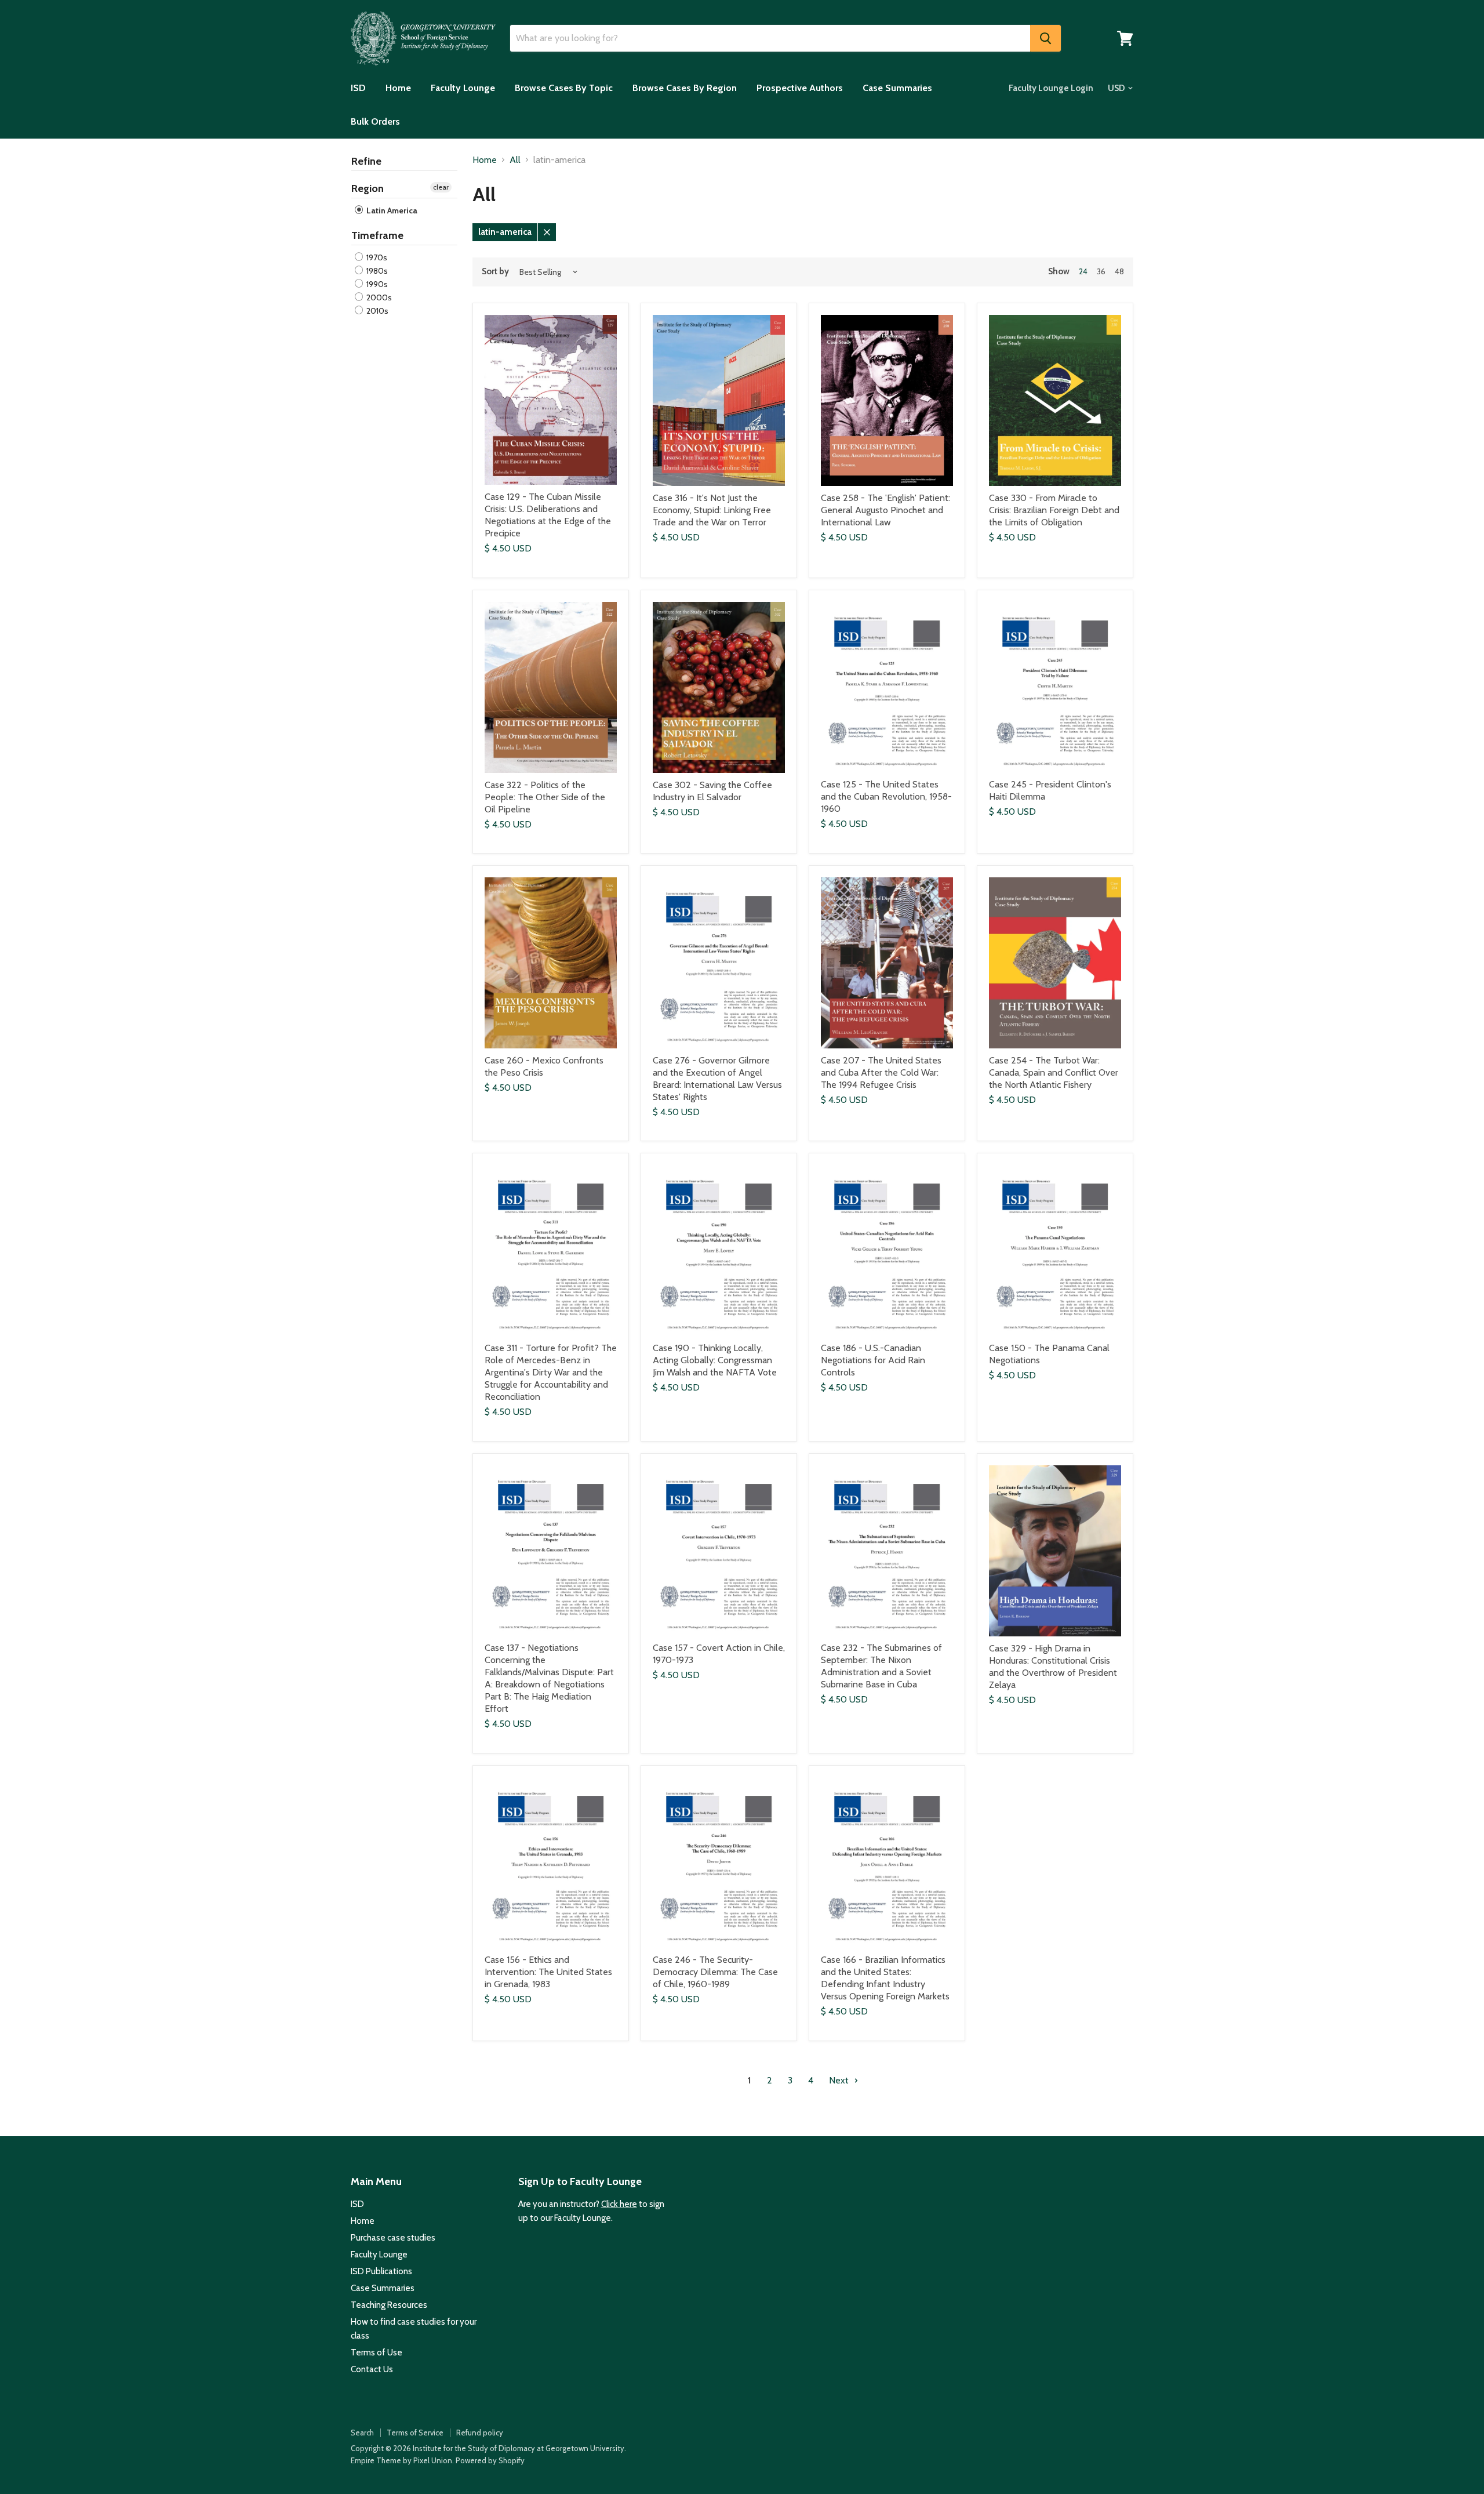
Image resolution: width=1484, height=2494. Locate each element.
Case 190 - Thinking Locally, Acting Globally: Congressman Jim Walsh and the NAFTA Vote (715, 1360)
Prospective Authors (800, 88)
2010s (377, 311)
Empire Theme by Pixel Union (401, 2460)
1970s (376, 257)
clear (441, 187)
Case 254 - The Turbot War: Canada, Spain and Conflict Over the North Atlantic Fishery (1054, 1072)
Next (840, 2080)
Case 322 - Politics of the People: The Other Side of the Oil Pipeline (545, 797)
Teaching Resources (389, 2305)
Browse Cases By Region (685, 88)
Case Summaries (897, 88)
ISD (358, 88)
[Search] (1045, 38)
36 (1101, 271)
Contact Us (372, 2369)
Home (398, 88)
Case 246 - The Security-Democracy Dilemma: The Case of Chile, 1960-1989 (715, 1972)
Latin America (391, 210)
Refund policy (480, 2433)
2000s (378, 297)
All (515, 160)
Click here (619, 2204)
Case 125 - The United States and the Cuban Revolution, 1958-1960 (886, 796)
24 (1083, 271)
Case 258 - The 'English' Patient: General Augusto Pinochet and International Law (885, 510)
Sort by (495, 272)
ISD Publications (381, 2271)
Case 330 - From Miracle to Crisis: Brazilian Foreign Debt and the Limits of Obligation (1054, 510)
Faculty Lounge (463, 88)
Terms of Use (377, 2353)
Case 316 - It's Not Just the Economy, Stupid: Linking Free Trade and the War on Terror (712, 510)
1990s (376, 284)
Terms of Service (415, 2433)
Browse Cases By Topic (564, 88)
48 (1119, 271)
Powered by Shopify (490, 2460)
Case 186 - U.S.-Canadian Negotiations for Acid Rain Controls (873, 1360)
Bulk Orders (375, 121)
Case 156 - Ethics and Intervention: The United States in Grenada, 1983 (548, 1972)
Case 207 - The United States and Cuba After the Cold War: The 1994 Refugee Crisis (881, 1072)
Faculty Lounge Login (1051, 88)
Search (362, 2433)
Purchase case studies (393, 2238)
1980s (376, 271)
